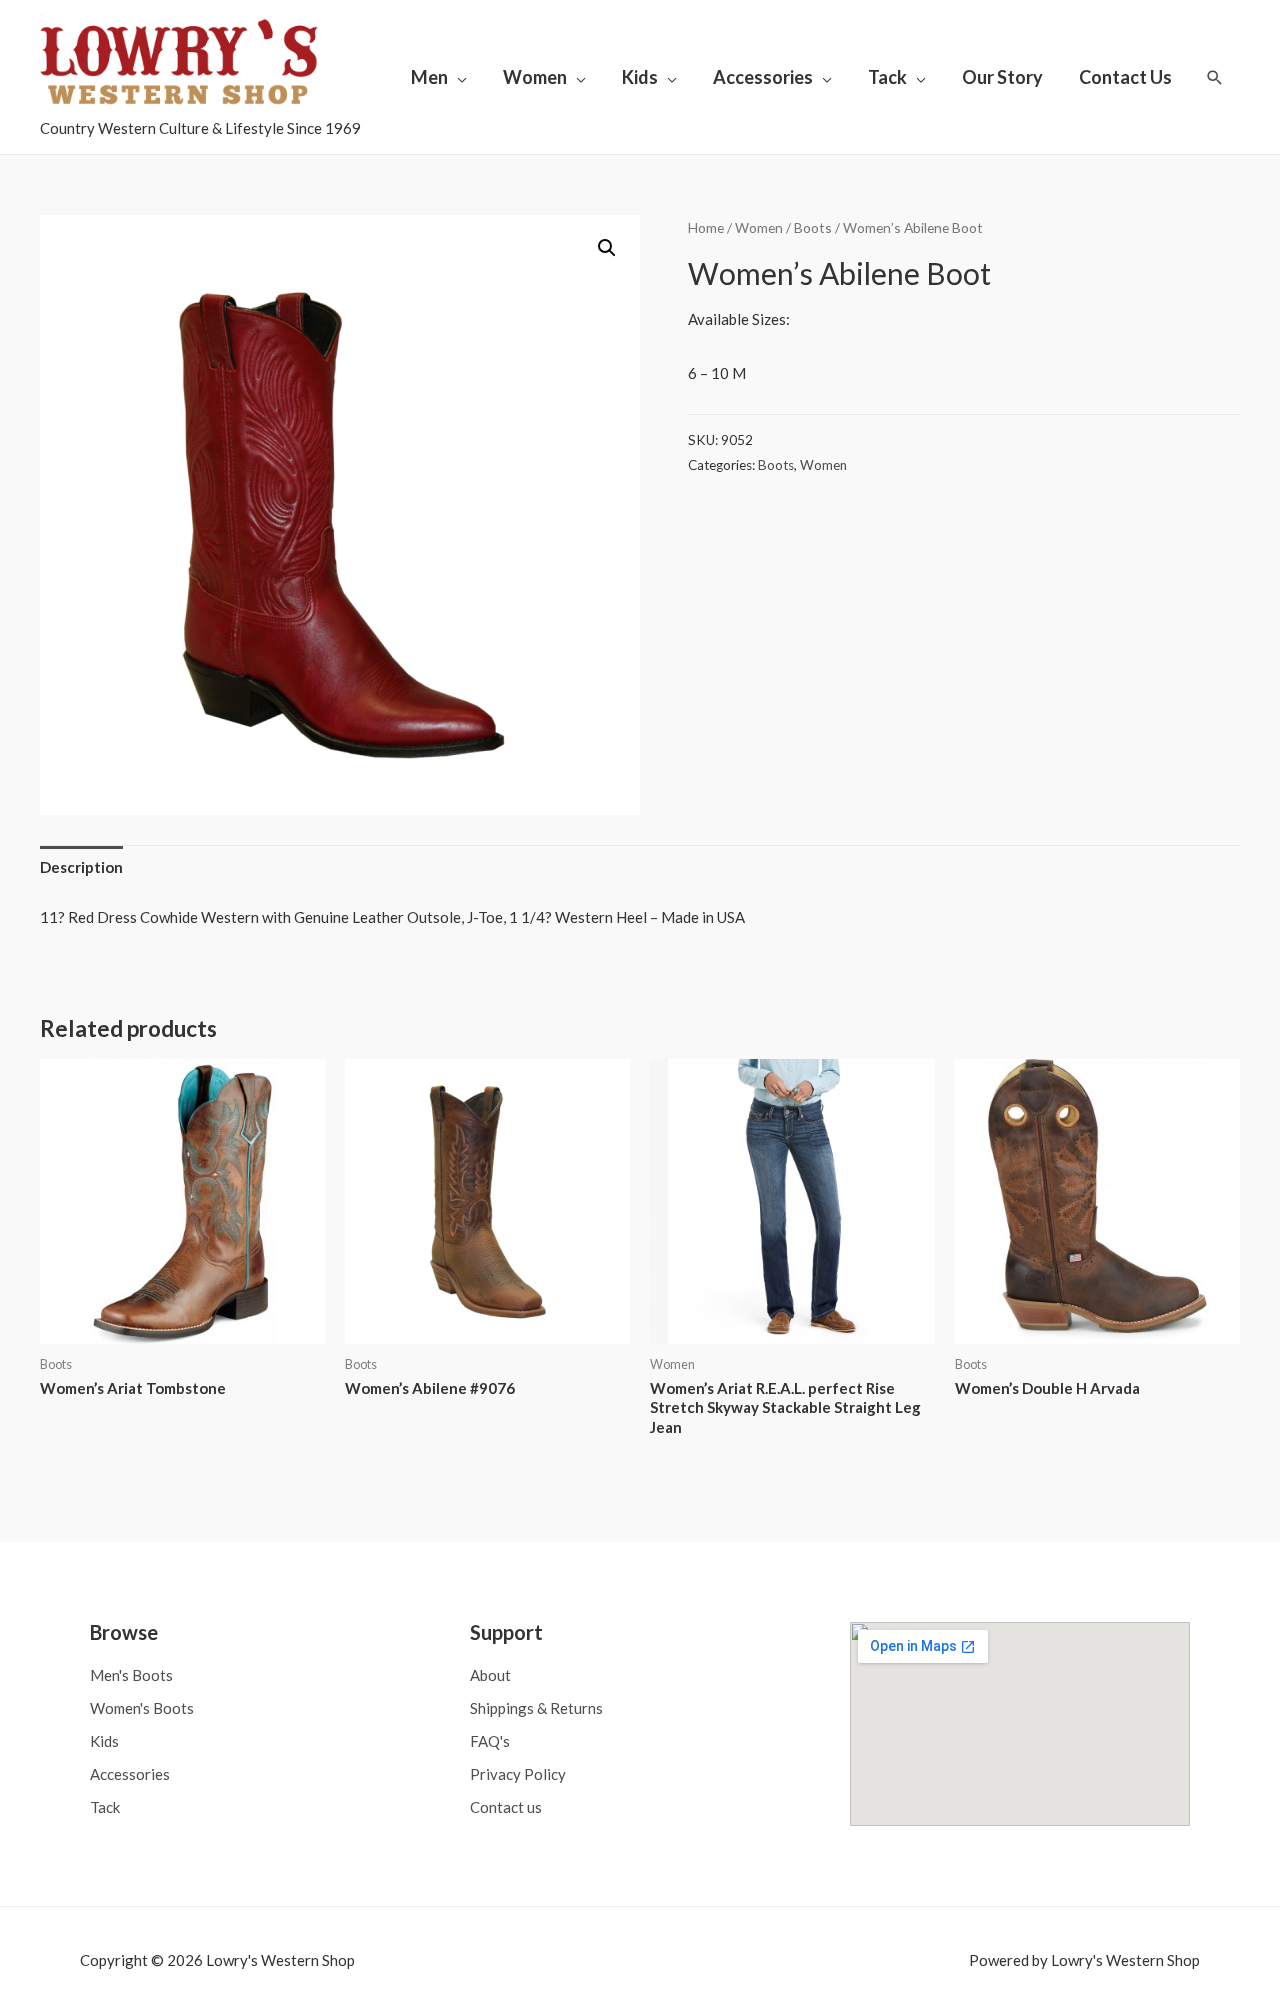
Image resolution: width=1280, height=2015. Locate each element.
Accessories (763, 77)
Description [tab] (81, 867)
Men (429, 77)
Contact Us (1125, 77)
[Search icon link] (1215, 77)
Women (535, 77)
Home (706, 227)
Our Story (1002, 77)
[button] (607, 248)
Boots (813, 227)
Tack (887, 77)
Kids (640, 77)
